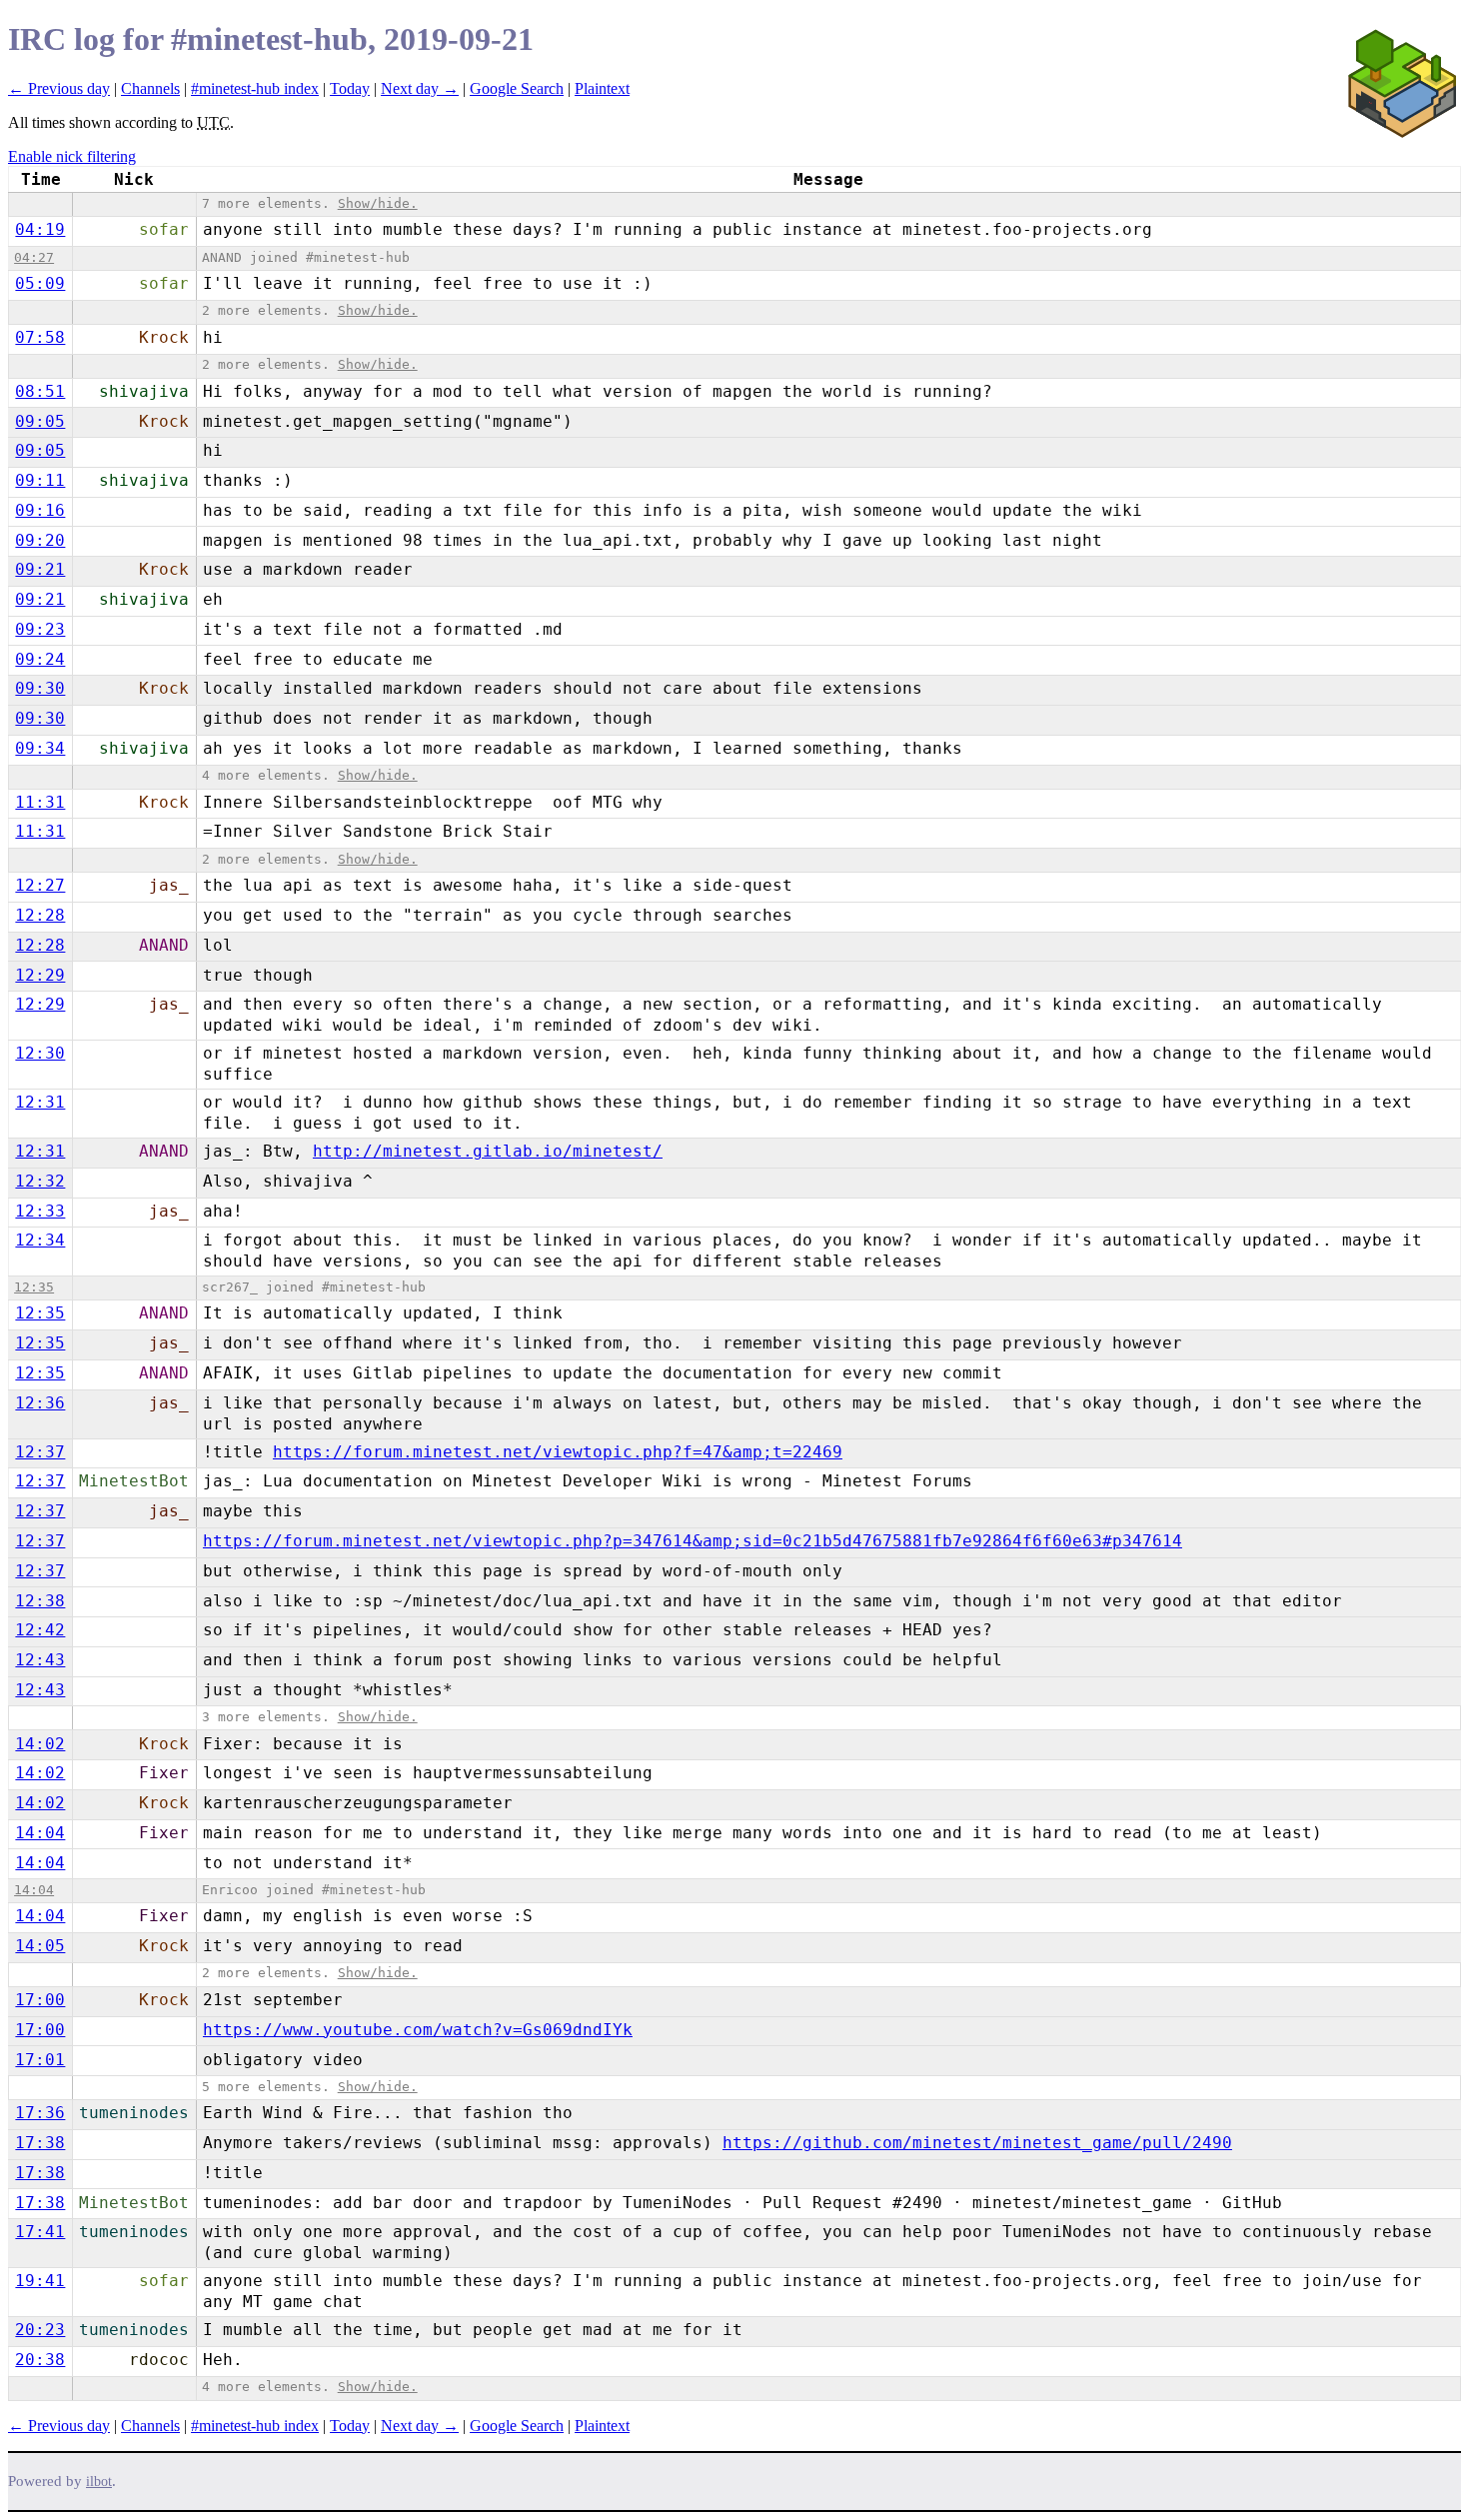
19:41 (40, 2281)
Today (350, 88)
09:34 (40, 748)
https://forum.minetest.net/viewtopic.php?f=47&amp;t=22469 (558, 1452)
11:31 (40, 802)
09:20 (40, 540)
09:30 (40, 688)
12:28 (40, 915)
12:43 (40, 1660)
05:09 (40, 283)
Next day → (420, 88)
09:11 (40, 480)
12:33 (40, 1211)
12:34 (40, 1240)
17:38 (40, 2143)
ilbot (99, 2482)
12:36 (40, 1403)
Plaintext (602, 88)
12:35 (34, 1287)
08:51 (40, 391)
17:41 (40, 2232)
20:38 (40, 2360)
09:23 (40, 629)
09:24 (40, 659)
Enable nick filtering (72, 156)
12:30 (40, 1053)
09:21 (40, 569)
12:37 (40, 1452)
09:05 (40, 421)
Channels (150, 88)
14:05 (40, 1946)
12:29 (40, 975)
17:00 (40, 2000)
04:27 (34, 257)
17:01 (40, 2060)
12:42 (40, 1630)
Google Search (517, 88)
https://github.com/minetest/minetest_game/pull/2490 (977, 2143)
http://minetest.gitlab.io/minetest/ (488, 1151)
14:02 (40, 1744)
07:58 (40, 337)
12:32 (40, 1181)
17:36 (40, 2113)
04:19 (40, 229)
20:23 (40, 2330)
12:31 (40, 1102)
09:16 (40, 510)
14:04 (40, 1833)
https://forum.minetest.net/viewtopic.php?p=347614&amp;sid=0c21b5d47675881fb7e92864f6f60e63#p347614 (693, 1541)
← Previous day (59, 88)
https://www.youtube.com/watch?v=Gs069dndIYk (418, 2030)
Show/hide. (378, 203)
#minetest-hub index (255, 88)
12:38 (40, 1601)
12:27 (40, 885)
